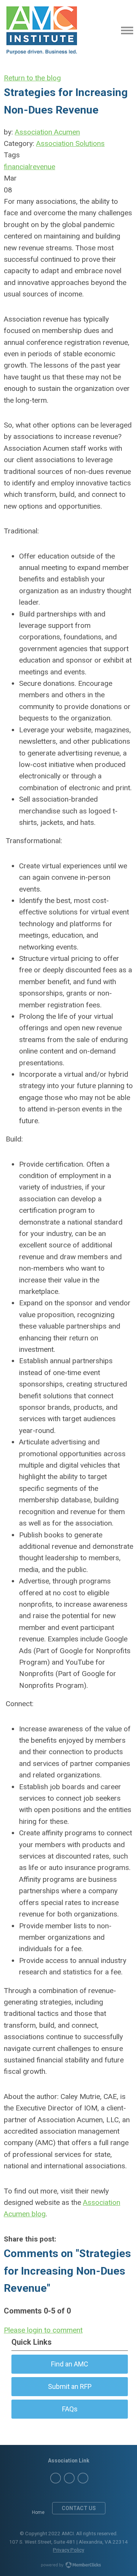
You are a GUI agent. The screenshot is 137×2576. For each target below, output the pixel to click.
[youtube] (83, 2478)
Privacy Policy (68, 2550)
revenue (43, 167)
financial (17, 167)
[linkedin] (69, 2478)
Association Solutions (70, 143)
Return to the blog (32, 78)
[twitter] (56, 2478)
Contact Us (79, 2508)
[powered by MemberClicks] (68, 2566)
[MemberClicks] (42, 30)
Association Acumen (47, 132)
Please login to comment (43, 2330)
